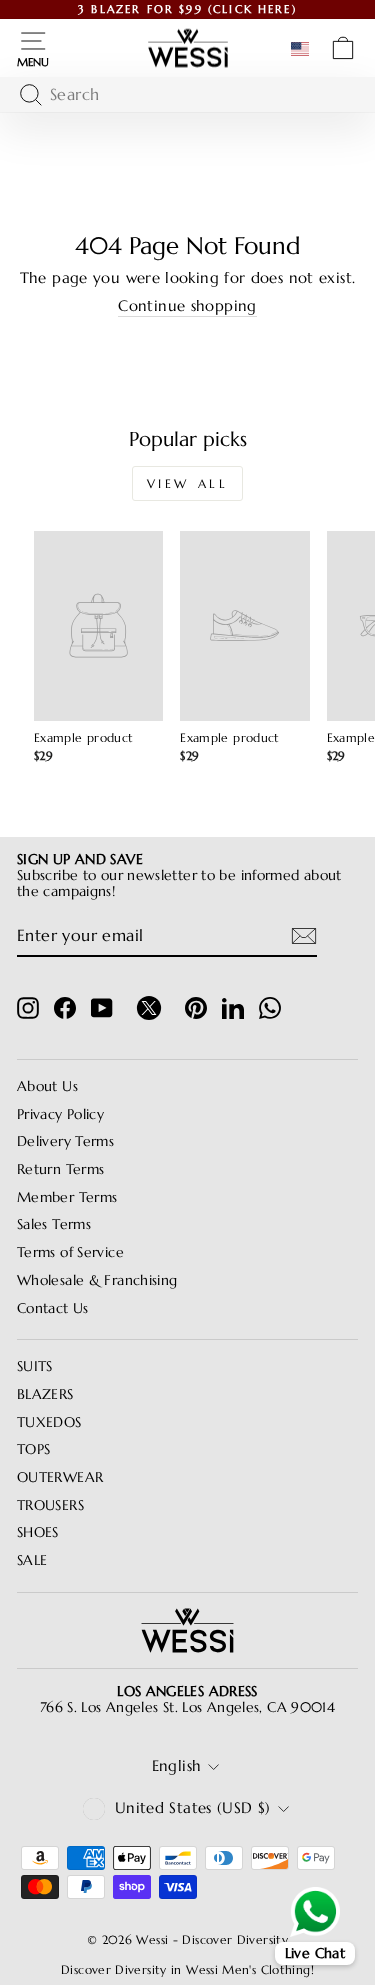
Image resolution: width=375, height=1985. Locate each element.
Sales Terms (54, 1224)
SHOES (38, 1532)
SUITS (35, 1366)
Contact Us (53, 1308)
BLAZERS (45, 1394)
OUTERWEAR (60, 1477)
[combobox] (182, 94)
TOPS (33, 1449)
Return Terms (60, 1169)
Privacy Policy (60, 1114)
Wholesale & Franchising (97, 1280)
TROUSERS (50, 1505)
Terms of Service (70, 1252)
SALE (32, 1560)
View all (188, 483)
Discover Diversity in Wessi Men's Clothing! (187, 1969)
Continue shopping (187, 306)
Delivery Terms (65, 1141)
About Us (47, 1086)
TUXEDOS (49, 1422)
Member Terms (67, 1197)
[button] (304, 49)
